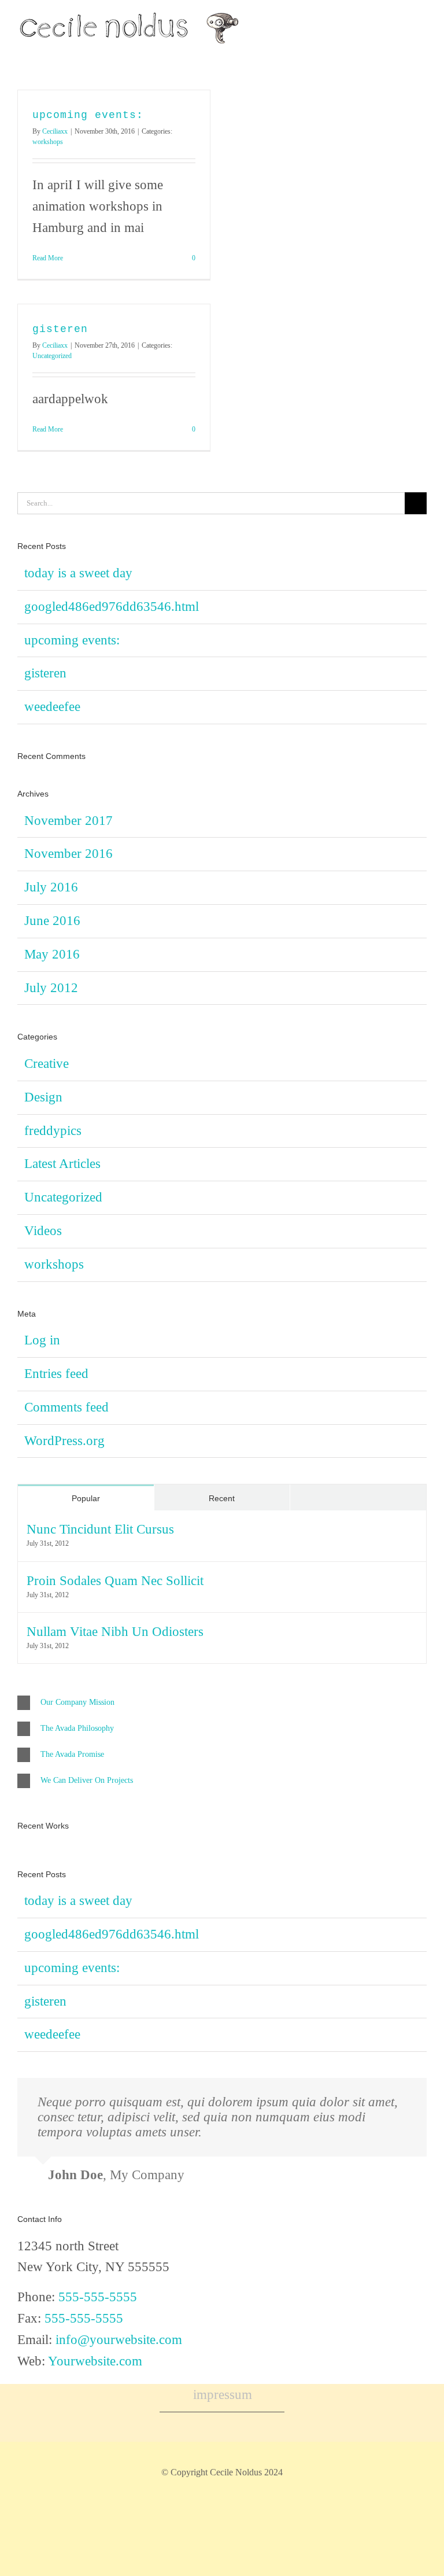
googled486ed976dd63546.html (112, 607)
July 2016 (51, 887)
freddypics (53, 1131)
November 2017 (69, 821)
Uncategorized (52, 356)
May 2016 (52, 954)
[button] (222, 1703)
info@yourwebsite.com (119, 2340)
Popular (86, 1498)
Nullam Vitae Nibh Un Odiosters (115, 1632)
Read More (48, 258)
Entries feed (56, 1374)
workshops (48, 142)
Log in (42, 1340)
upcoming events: (88, 115)
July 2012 (51, 988)
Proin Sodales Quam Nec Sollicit (115, 1581)
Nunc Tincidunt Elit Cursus (100, 1529)
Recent (222, 1498)
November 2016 (69, 854)
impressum (223, 2395)
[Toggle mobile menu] (422, 37)
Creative (47, 1064)
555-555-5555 (98, 2297)
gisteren (60, 329)
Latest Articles (62, 1164)
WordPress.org (64, 1441)
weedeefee (52, 707)
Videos (43, 1231)
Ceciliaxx (55, 131)
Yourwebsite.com (95, 2361)
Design (43, 1097)
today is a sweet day (78, 573)
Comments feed (66, 1407)
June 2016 (52, 921)
